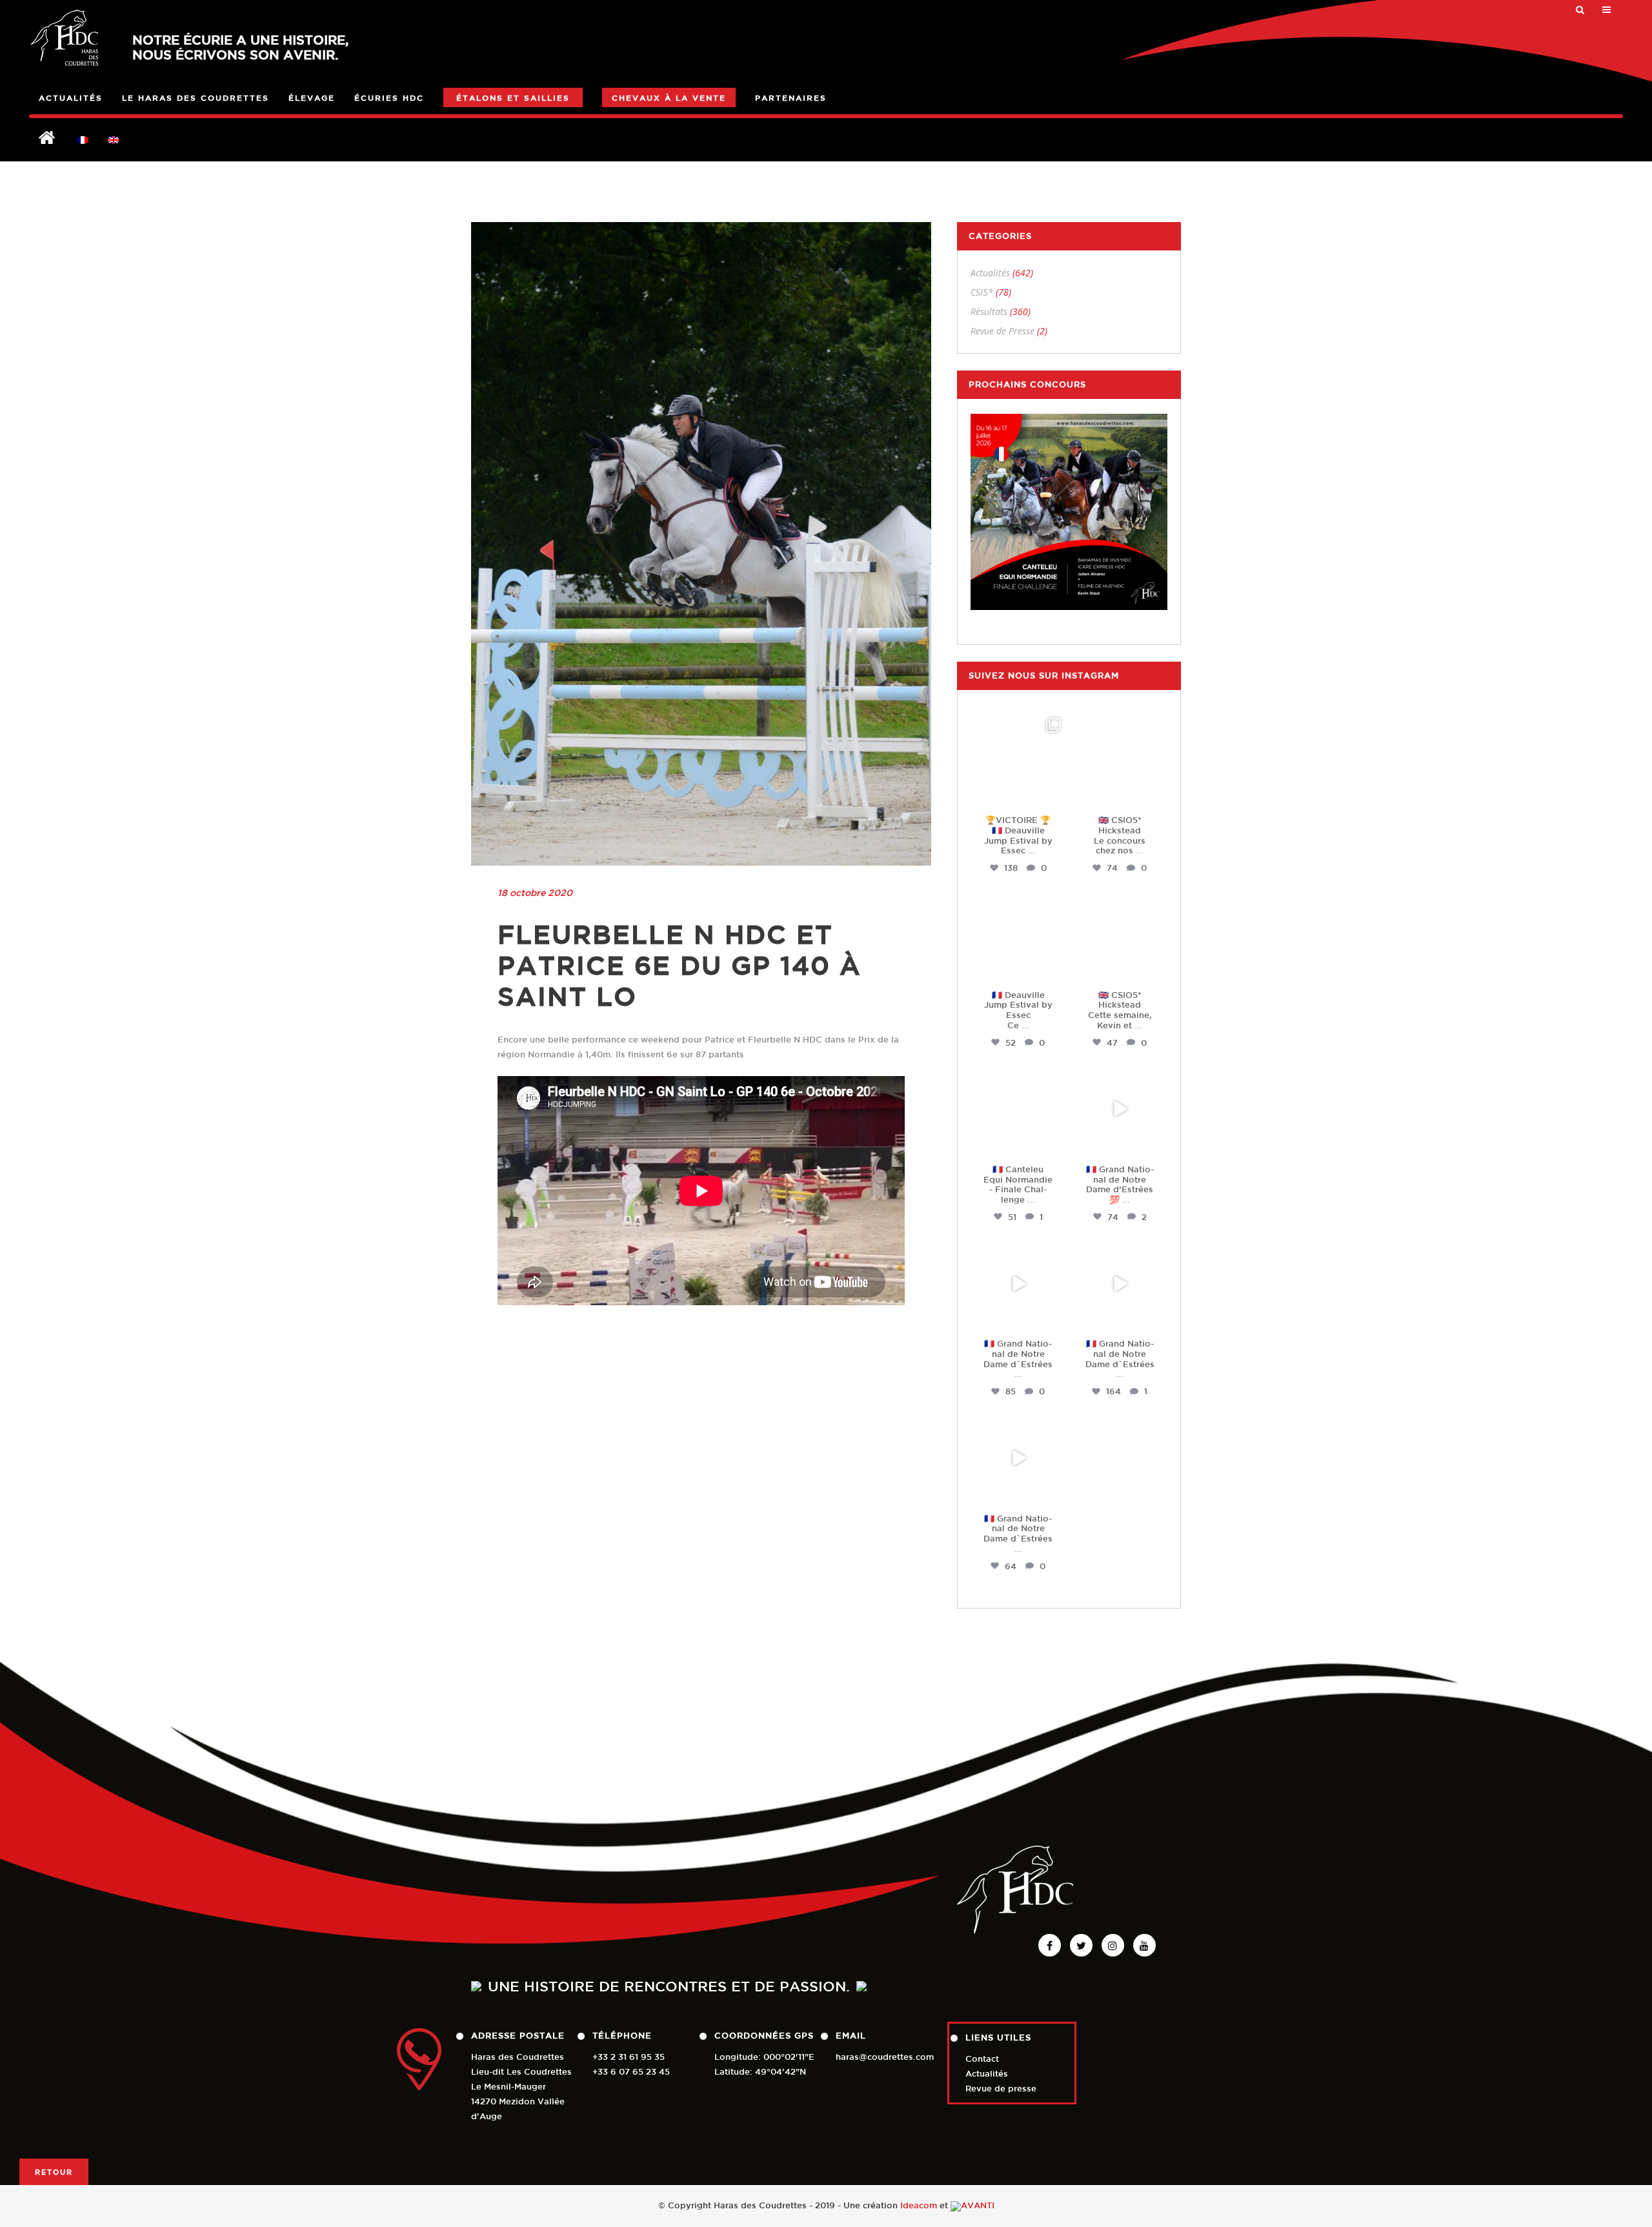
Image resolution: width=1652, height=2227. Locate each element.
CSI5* (982, 292)
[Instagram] (1054, 796)
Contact (982, 2059)
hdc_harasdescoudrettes (1021, 728)
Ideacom (919, 2205)
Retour (54, 2172)
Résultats (989, 311)
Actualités (990, 273)
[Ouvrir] (1018, 760)
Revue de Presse (1002, 331)
